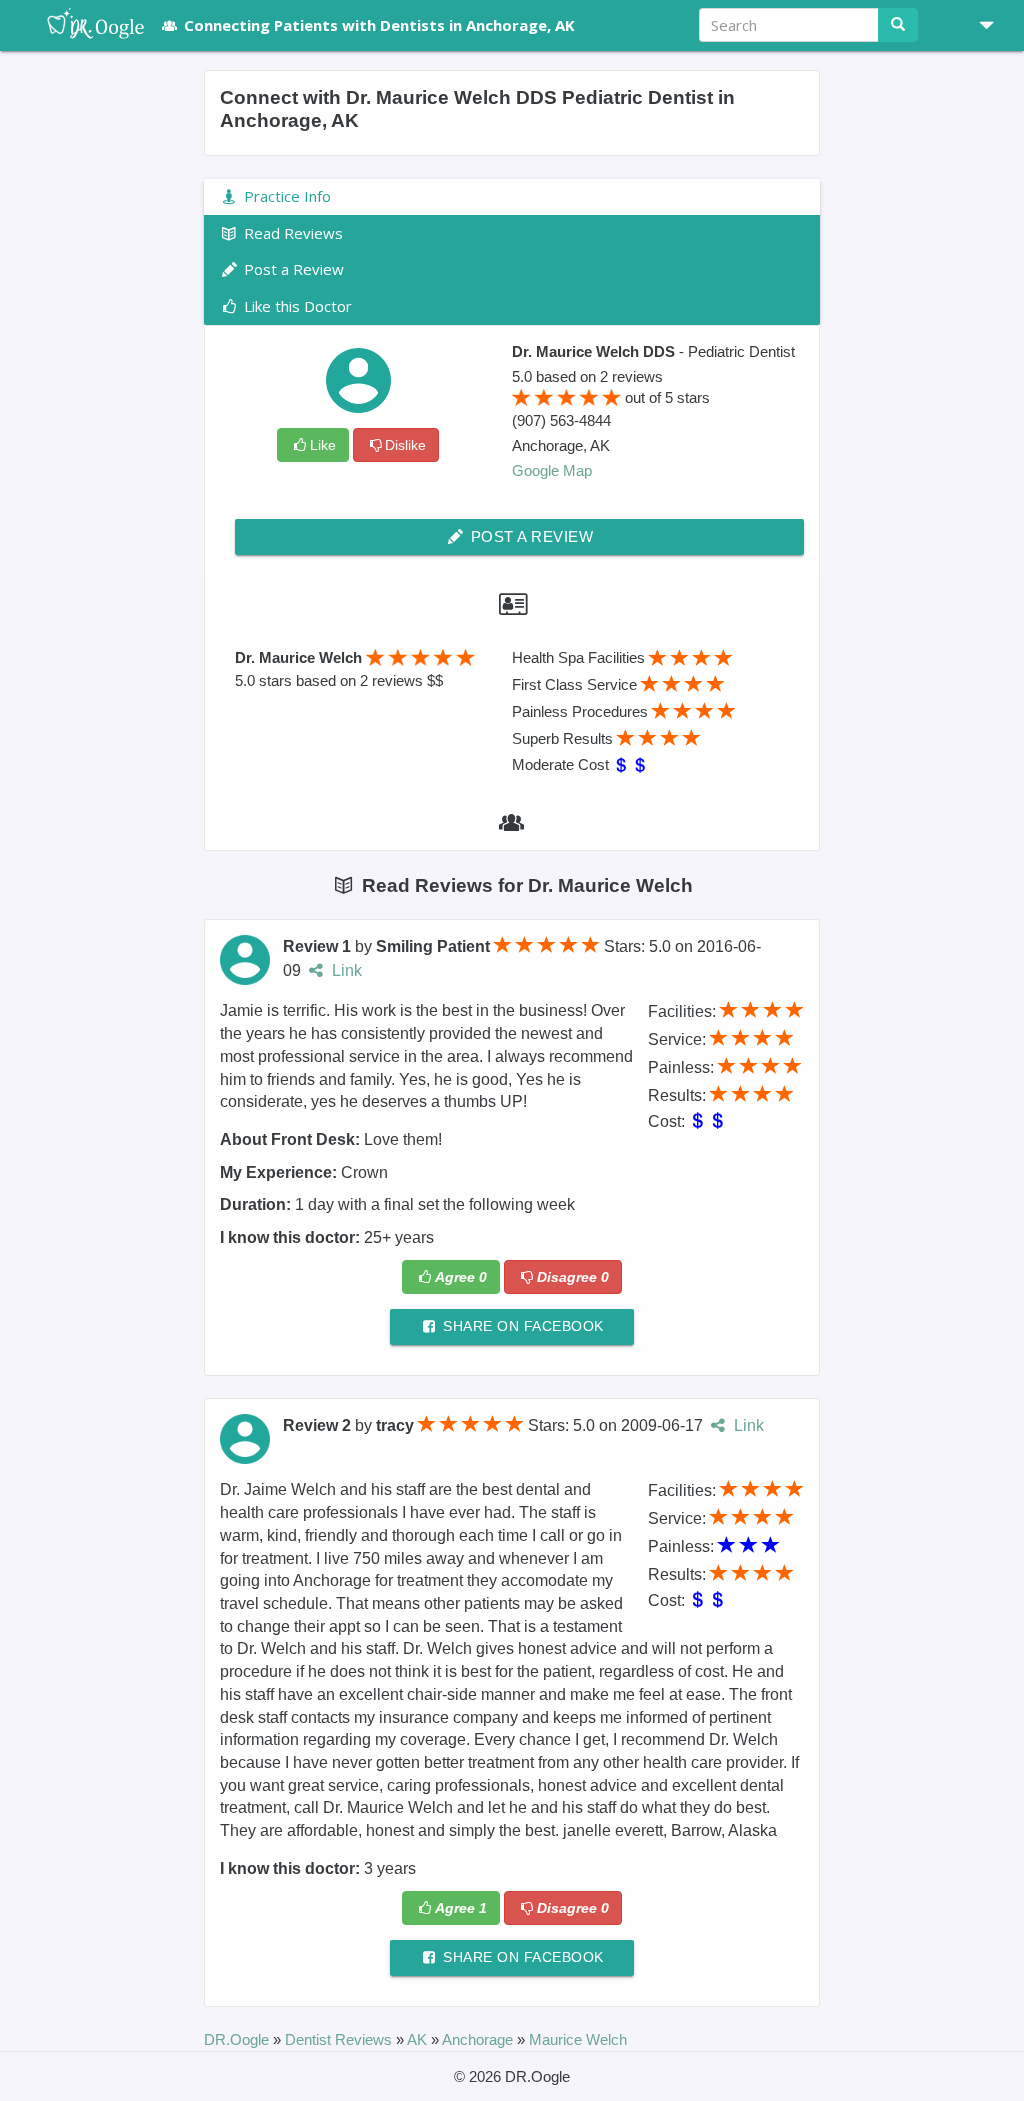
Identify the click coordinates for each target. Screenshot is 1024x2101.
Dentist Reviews (340, 2039)
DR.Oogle (238, 2039)
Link (344, 970)
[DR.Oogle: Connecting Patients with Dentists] (85, 25)
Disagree (573, 1277)
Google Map (552, 470)
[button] (979, 25)
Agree (461, 1277)
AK (419, 2039)
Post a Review (529, 536)
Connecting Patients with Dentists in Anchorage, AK (379, 25)
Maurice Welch (578, 2039)
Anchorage (479, 2039)
